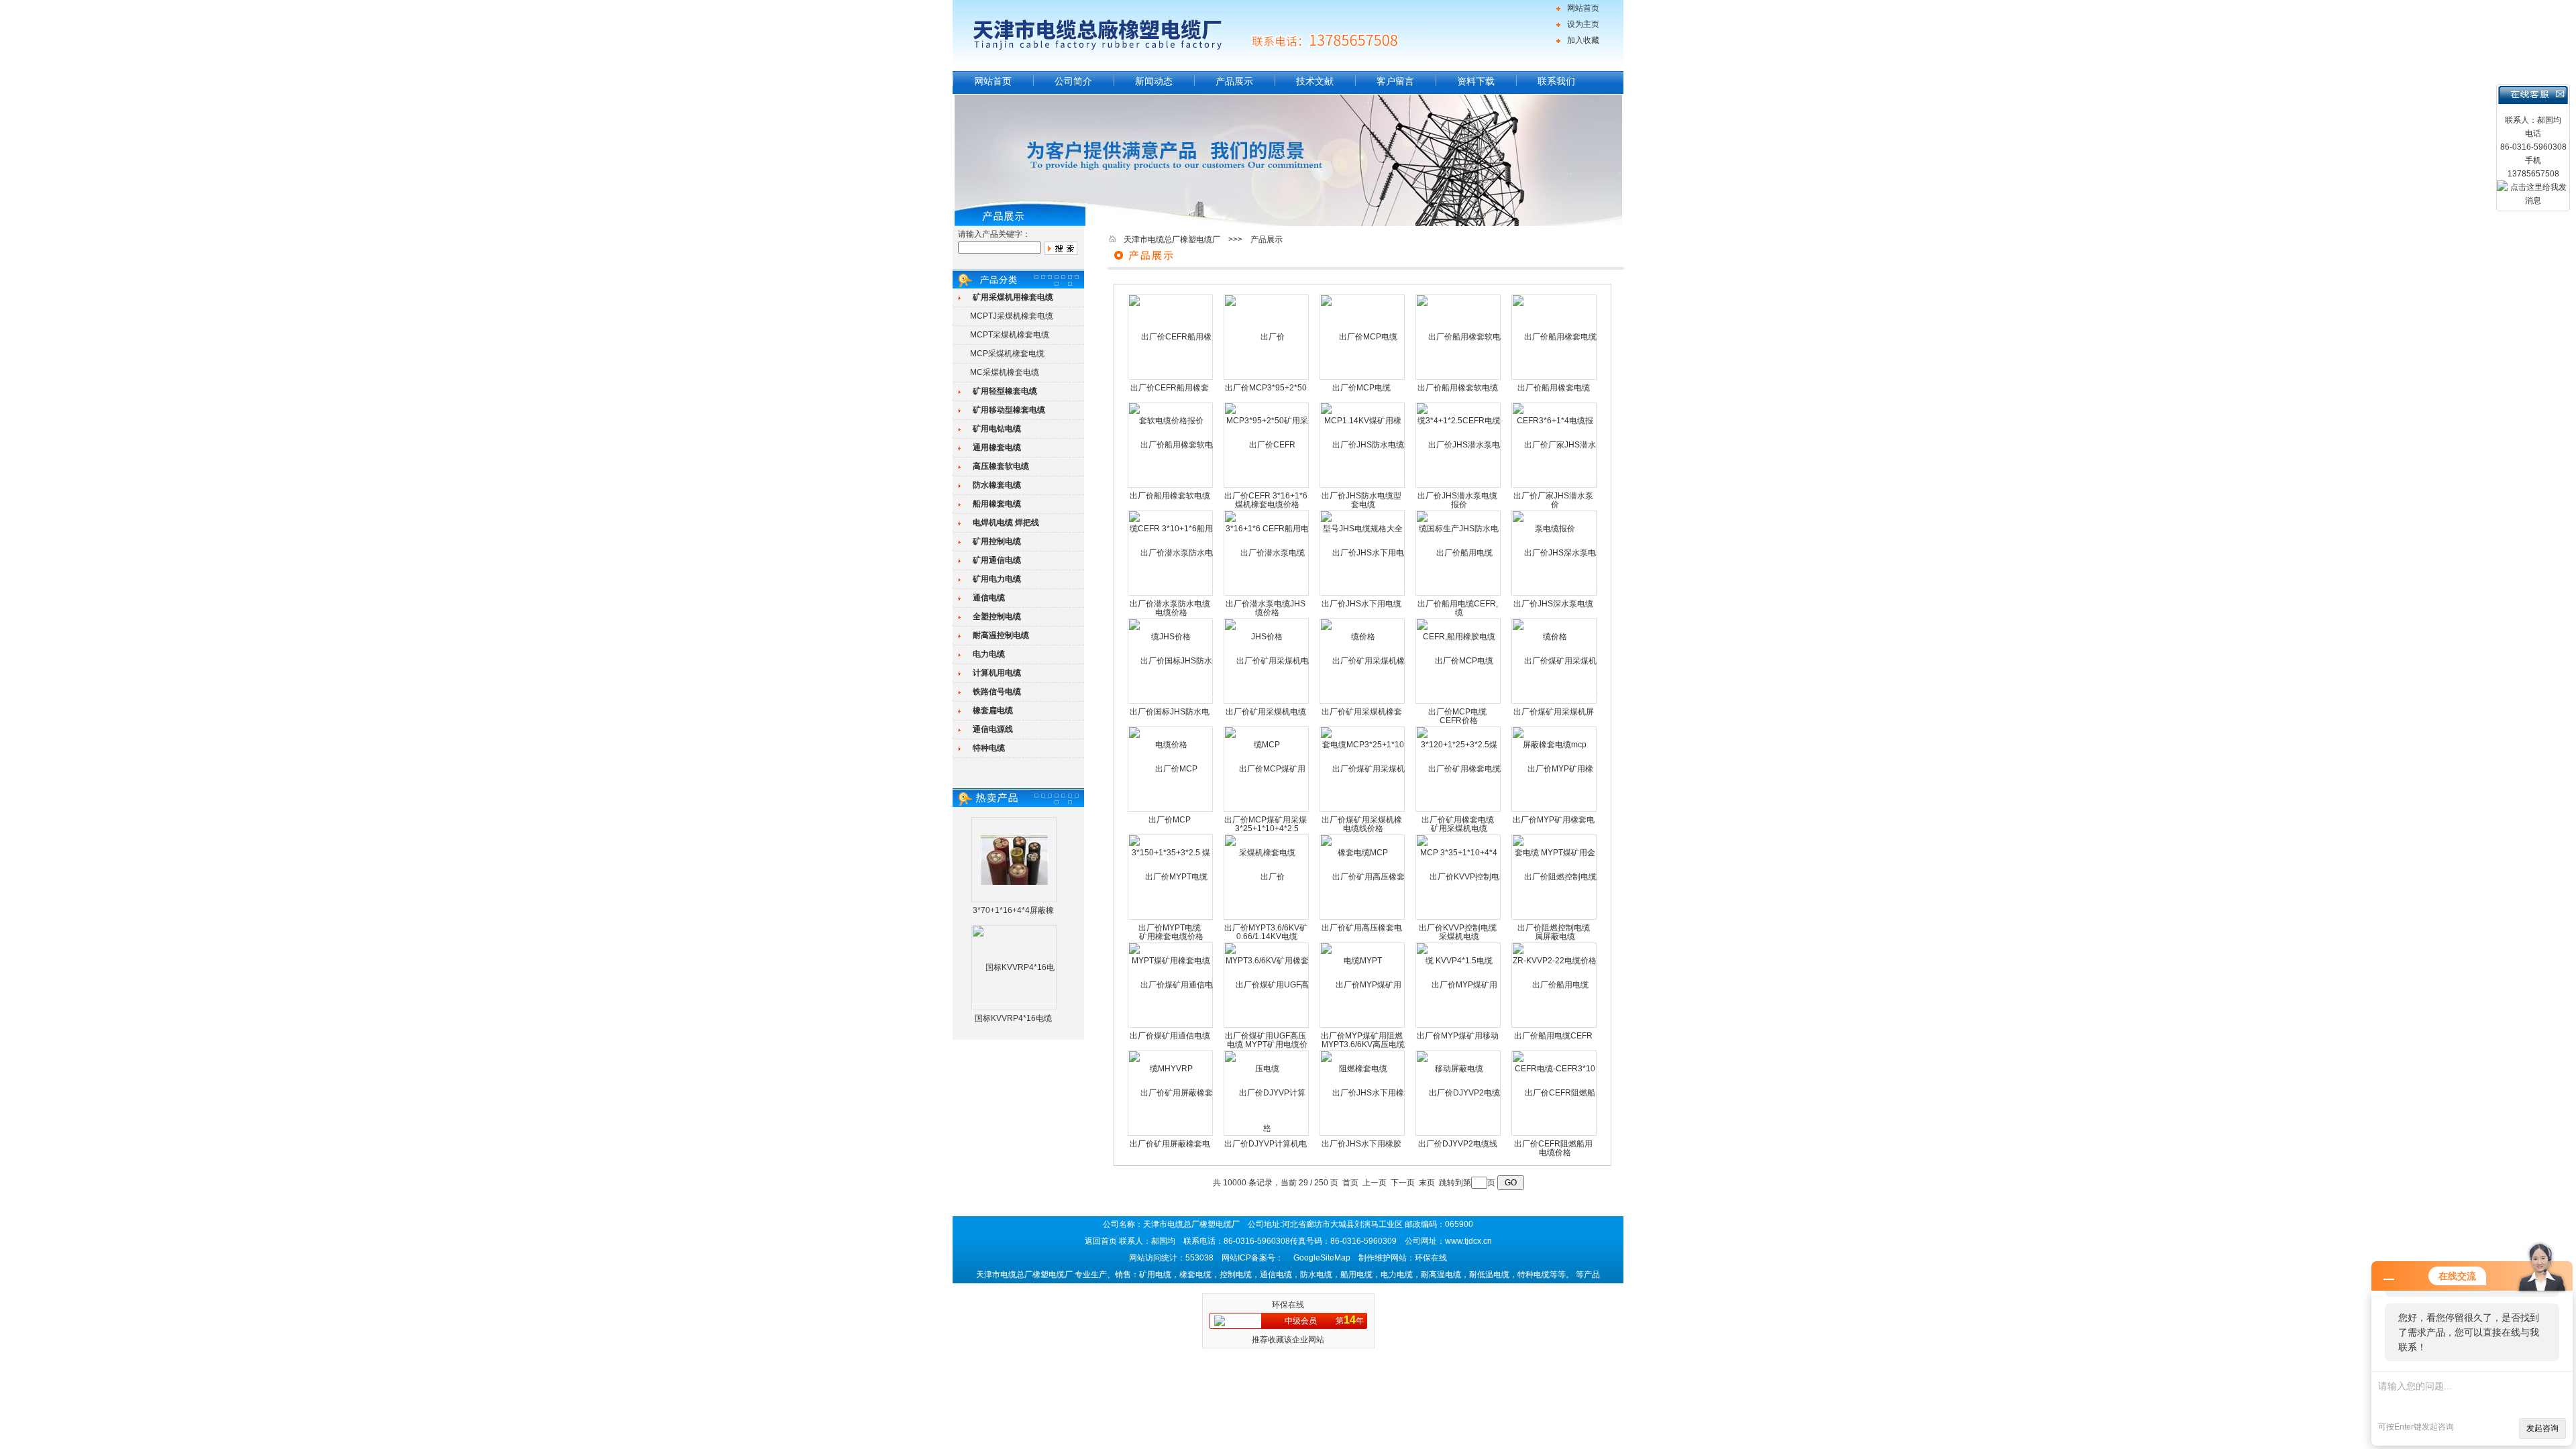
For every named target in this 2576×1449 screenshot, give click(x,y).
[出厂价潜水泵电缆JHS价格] (1267, 594)
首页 (1350, 1183)
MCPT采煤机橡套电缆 (1010, 335)
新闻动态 (1154, 81)
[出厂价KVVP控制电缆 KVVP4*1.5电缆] (1459, 918)
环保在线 (1288, 1305)
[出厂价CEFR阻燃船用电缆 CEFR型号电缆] (1555, 1134)
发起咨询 (2542, 1428)
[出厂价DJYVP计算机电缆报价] (1267, 1134)
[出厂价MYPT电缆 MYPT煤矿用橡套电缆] (1171, 918)
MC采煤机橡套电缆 (1005, 372)
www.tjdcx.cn (1468, 1241)
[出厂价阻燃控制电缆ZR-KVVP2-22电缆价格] (1555, 918)
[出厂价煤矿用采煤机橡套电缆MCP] (1363, 810)
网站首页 (1583, 8)
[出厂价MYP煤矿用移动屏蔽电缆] (1459, 1026)
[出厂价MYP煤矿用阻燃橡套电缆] (1363, 1026)
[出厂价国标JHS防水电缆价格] (1171, 702)
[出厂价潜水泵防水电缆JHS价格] (1171, 594)
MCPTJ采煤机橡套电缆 (1012, 316)
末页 (1427, 1183)
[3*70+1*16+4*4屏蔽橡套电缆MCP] (1014, 859)
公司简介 (1073, 81)
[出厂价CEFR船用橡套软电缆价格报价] (1171, 378)
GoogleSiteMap (1322, 1258)
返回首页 (1101, 1241)
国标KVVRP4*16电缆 (1013, 1018)
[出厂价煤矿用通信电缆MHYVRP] (1171, 1026)
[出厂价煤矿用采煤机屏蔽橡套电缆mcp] (1555, 702)
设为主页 (1583, 24)
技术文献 (1315, 81)
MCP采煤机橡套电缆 (1007, 354)
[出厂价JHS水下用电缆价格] (1363, 594)
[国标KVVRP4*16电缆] (1015, 1009)
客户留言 (1395, 81)
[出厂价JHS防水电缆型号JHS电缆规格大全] (1363, 486)
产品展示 (1234, 81)
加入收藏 (1583, 40)
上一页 (1375, 1183)
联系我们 (1556, 81)
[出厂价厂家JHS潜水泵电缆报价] (1555, 486)
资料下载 (1476, 81)
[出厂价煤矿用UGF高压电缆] (1267, 1026)
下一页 (1403, 1183)
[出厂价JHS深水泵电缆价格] (1555, 594)
